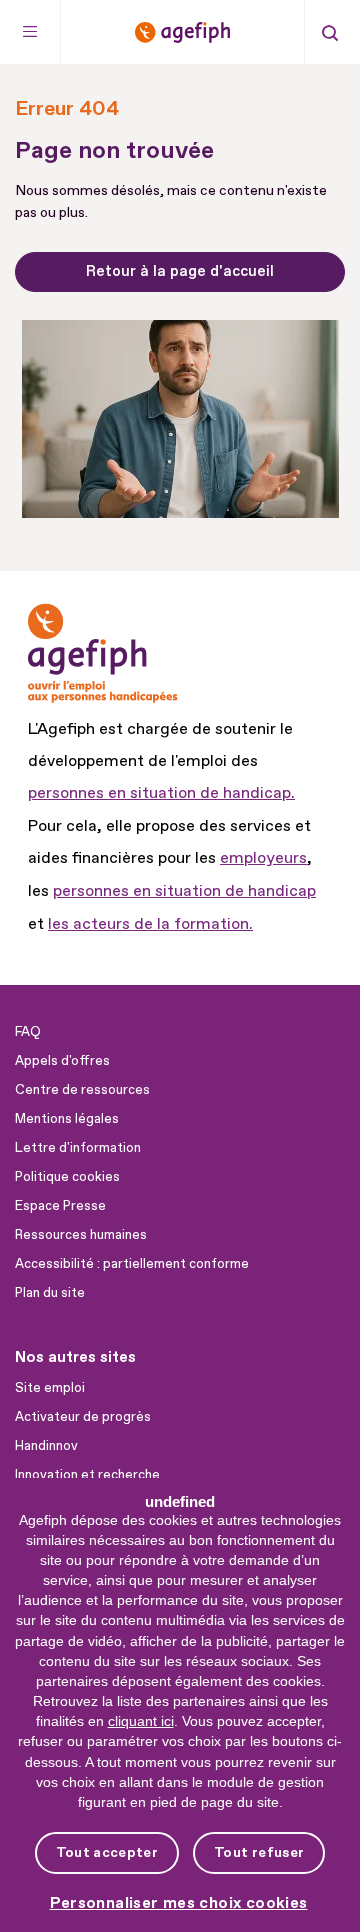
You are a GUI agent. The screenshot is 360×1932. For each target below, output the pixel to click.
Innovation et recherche (87, 1475)
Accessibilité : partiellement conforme (132, 1264)
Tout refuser (259, 1852)
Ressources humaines (81, 1235)
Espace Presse (60, 1206)
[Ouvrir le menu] (30, 32)
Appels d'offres (62, 1061)
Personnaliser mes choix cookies (179, 1903)
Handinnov (46, 1446)
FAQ (28, 1032)
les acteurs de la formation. (150, 924)
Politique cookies (67, 1177)
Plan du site (50, 1293)
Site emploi (50, 1388)
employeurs (263, 858)
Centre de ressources (82, 1090)
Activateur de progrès (83, 1417)
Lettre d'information (78, 1148)
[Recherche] (330, 32)
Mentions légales (67, 1119)
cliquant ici (141, 1721)
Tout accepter (107, 1852)
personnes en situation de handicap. (161, 793)
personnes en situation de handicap (184, 891)
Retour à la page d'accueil (180, 271)
